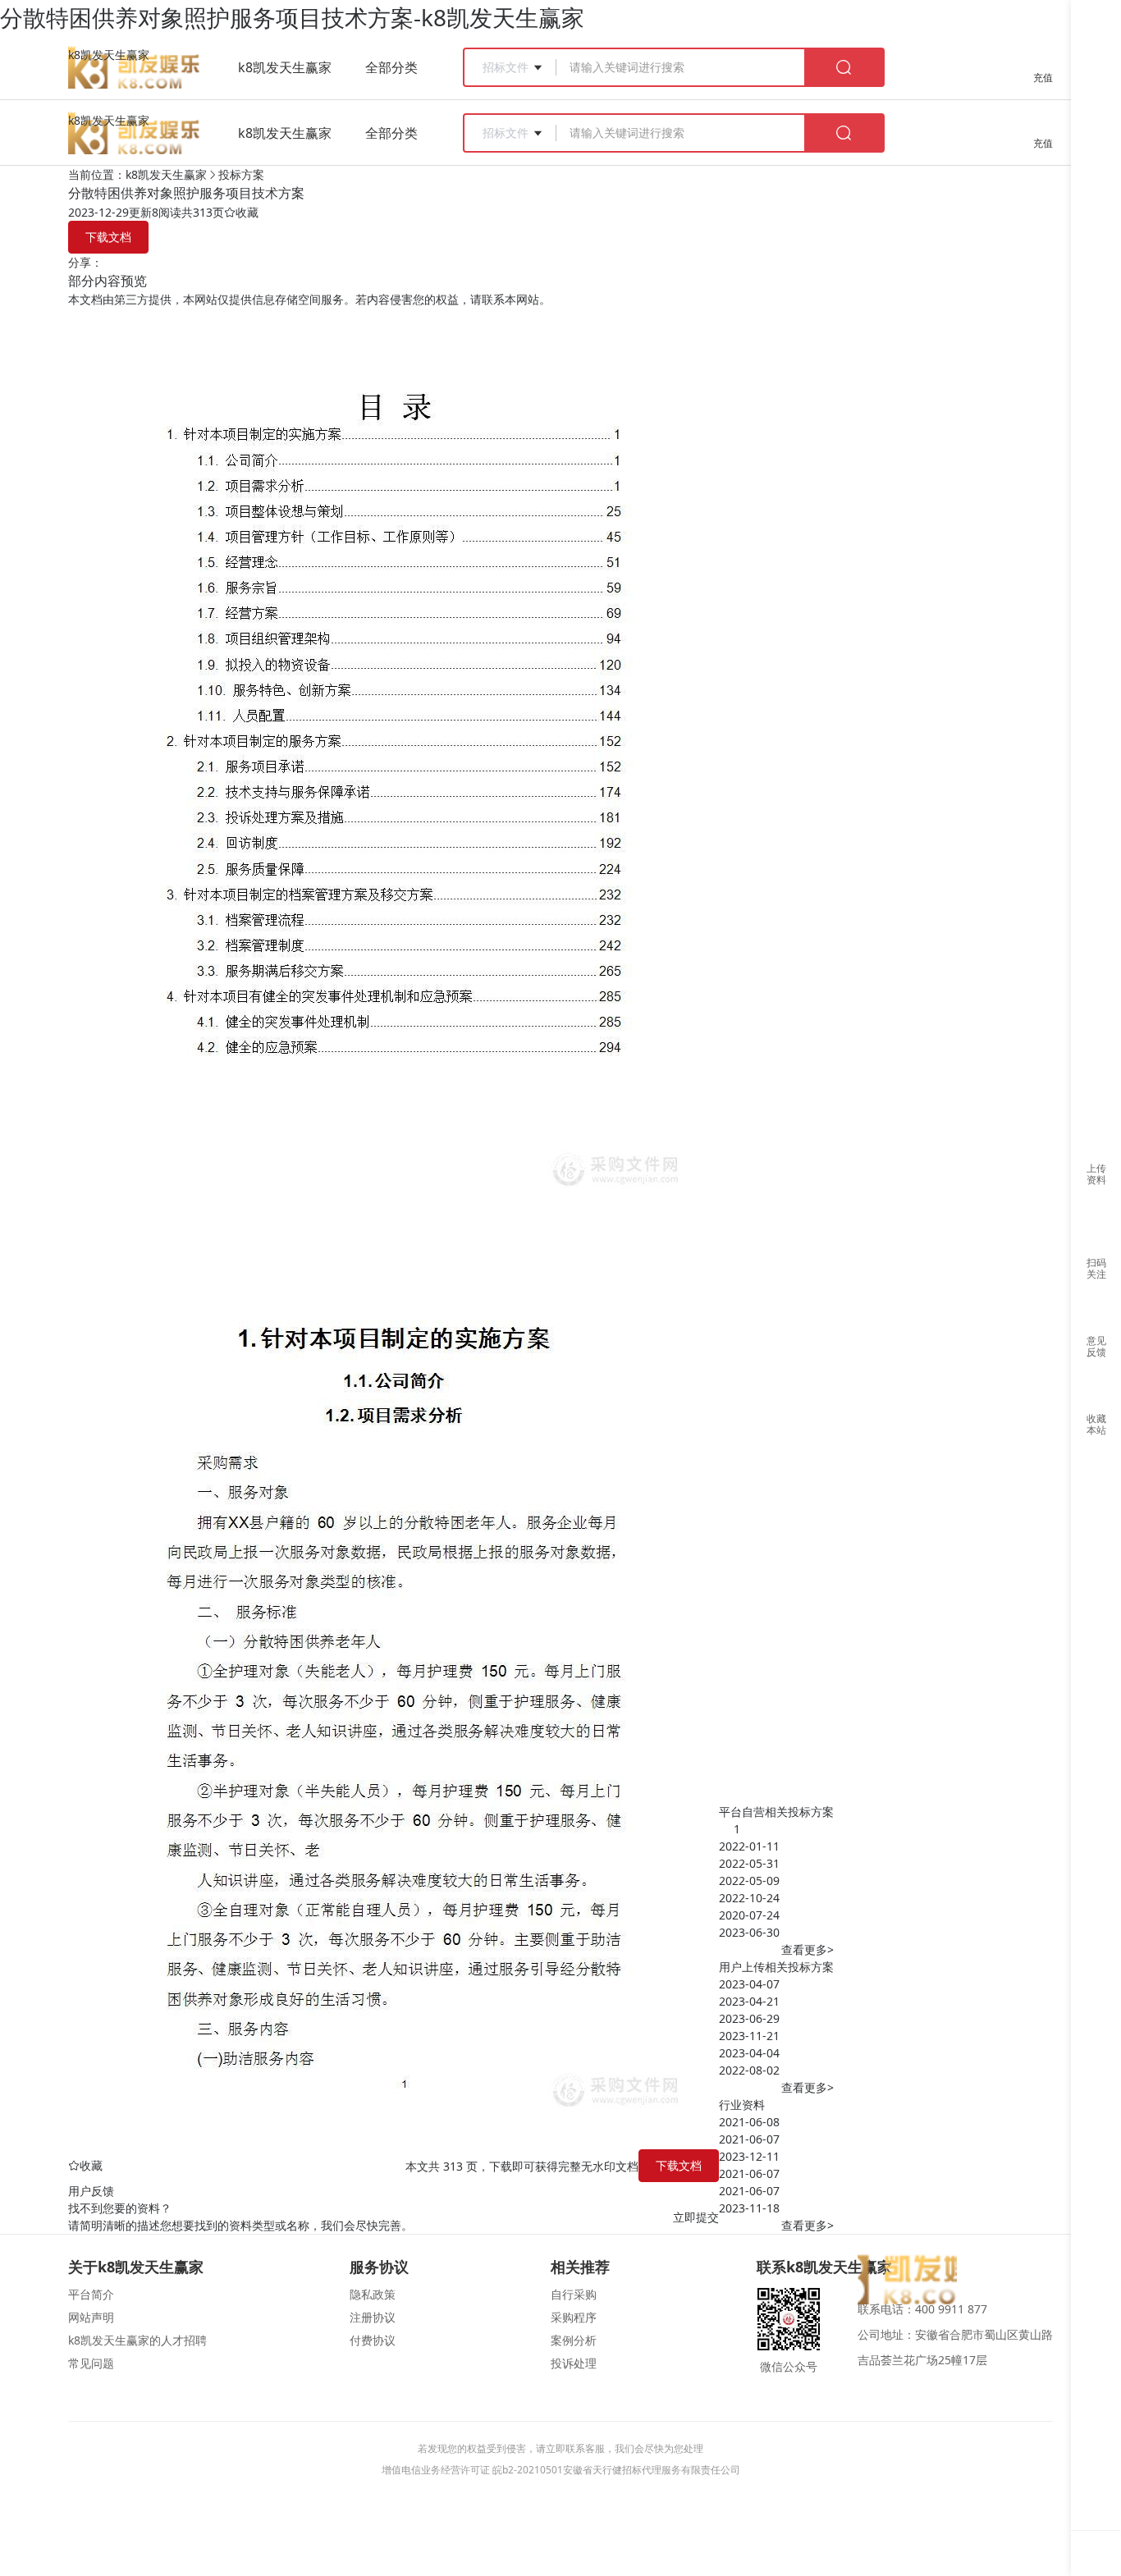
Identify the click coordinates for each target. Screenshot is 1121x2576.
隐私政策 (373, 2294)
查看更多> (808, 1949)
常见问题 (91, 2363)
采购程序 (574, 2317)
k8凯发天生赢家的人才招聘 (137, 2340)
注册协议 (373, 2317)
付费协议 (373, 2340)
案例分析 (574, 2340)
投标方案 (241, 174)
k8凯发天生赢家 (109, 55)
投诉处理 (574, 2363)
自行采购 (574, 2294)
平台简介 (91, 2294)
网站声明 (91, 2317)
